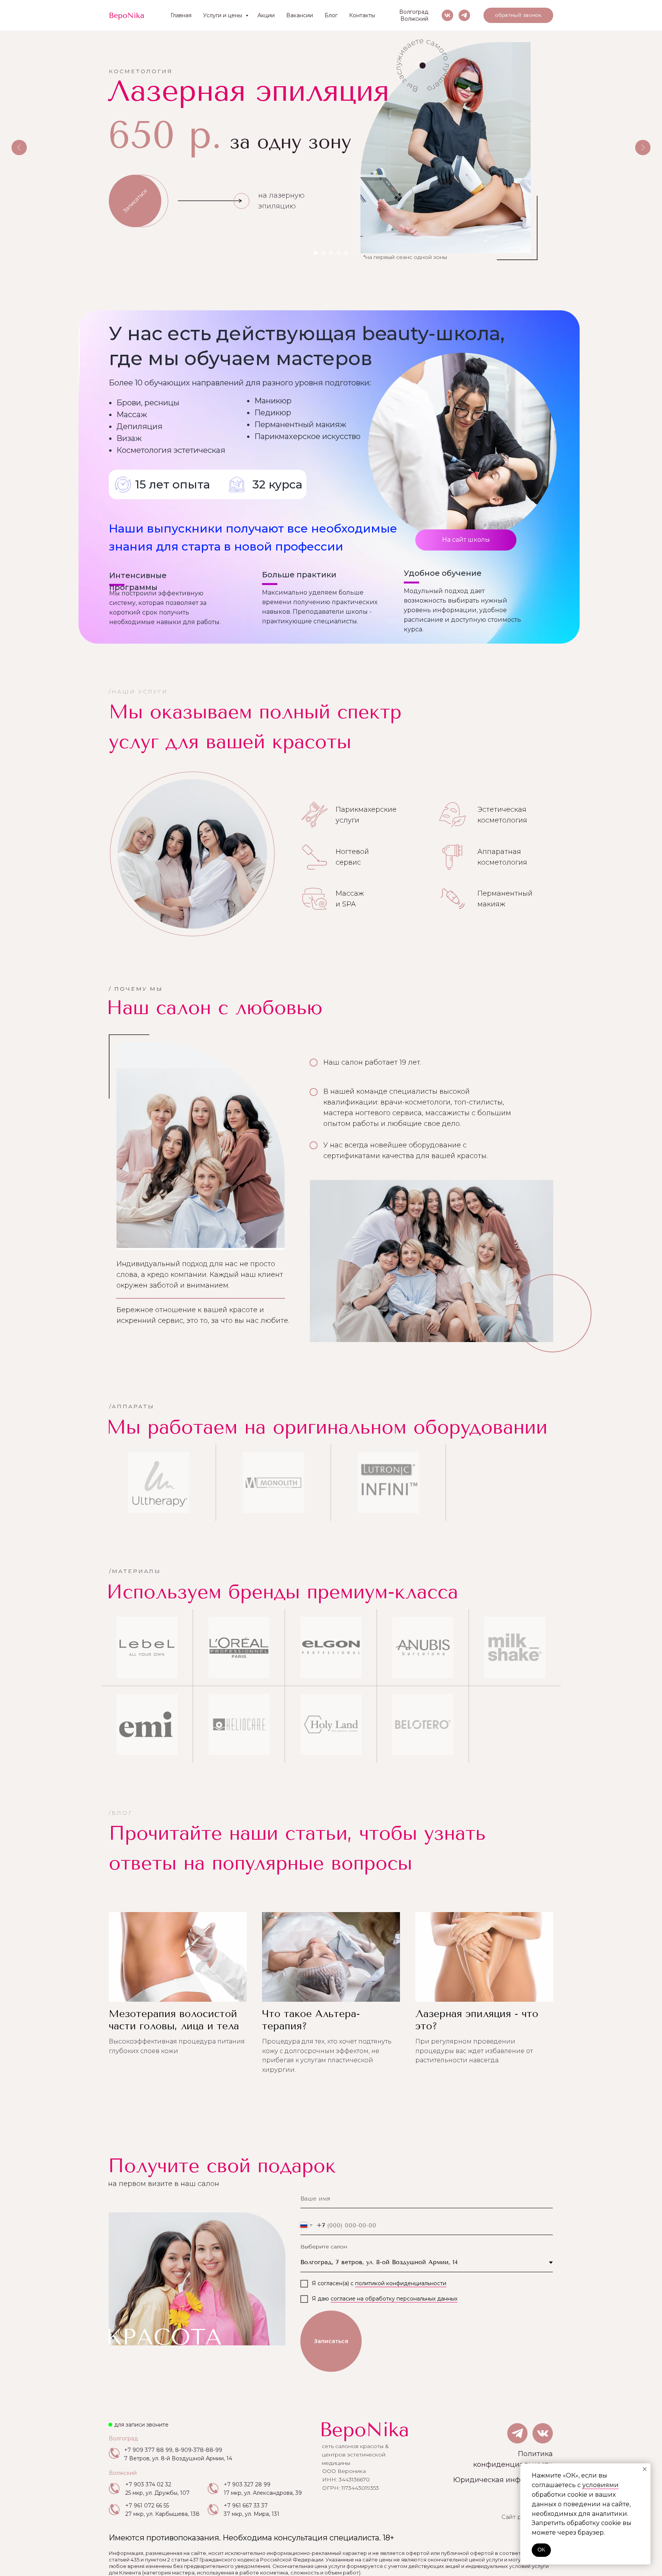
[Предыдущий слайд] (19, 147)
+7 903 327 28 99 (247, 2484)
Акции (266, 15)
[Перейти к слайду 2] (323, 253)
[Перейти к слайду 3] (331, 253)
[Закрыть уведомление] (645, 2469)
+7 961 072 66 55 (147, 2506)
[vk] (447, 15)
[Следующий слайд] (643, 147)
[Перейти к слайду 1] (316, 253)
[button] (518, 15)
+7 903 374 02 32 (148, 2484)
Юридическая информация (503, 2480)
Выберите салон (324, 2247)
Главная (181, 15)
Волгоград (414, 12)
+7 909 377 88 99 (148, 2450)
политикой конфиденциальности (401, 2283)
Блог (331, 15)
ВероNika (364, 2430)
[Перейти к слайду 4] (339, 253)
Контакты (362, 15)
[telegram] (464, 15)
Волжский (414, 19)
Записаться (331, 2341)
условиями (601, 2485)
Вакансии (300, 15)
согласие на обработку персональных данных (394, 2299)
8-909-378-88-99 (199, 2450)
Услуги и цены (223, 15)
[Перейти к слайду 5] (346, 253)
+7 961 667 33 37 (246, 2506)
